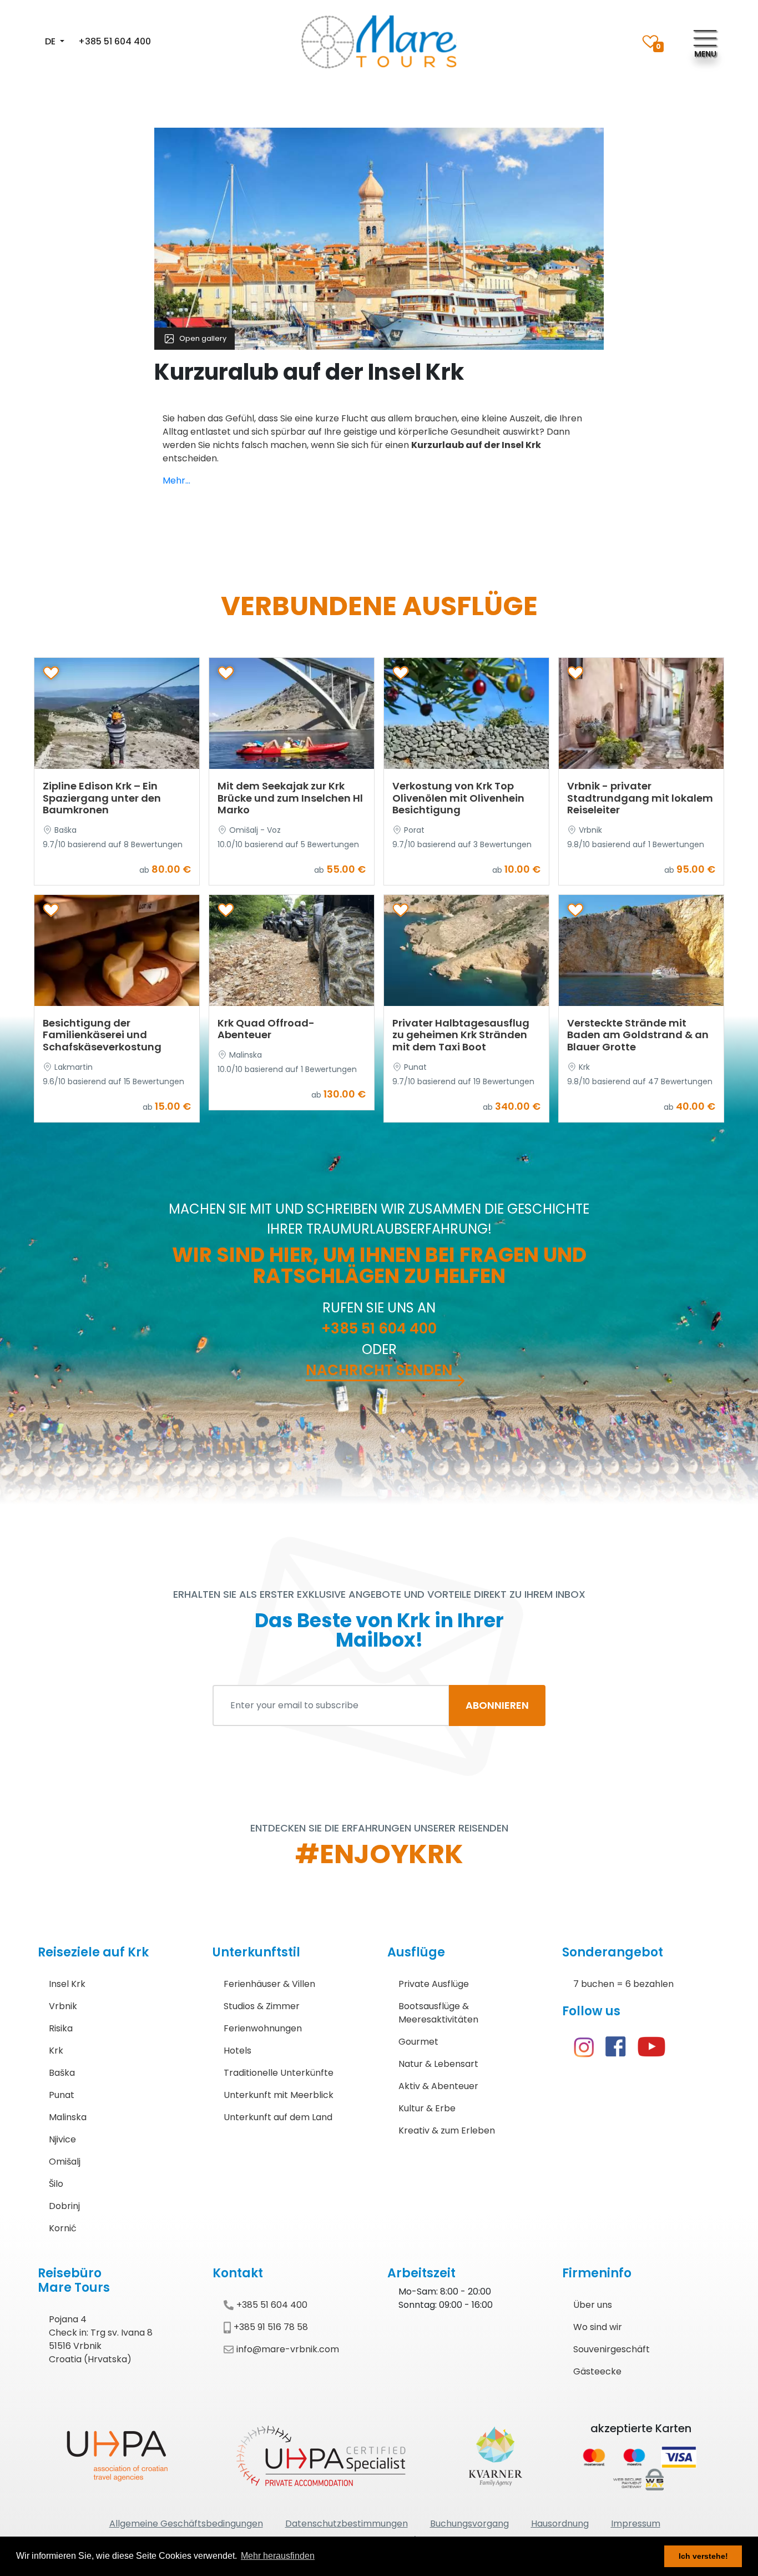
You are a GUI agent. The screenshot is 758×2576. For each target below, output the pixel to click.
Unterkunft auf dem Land (278, 2117)
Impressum (636, 2524)
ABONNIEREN (497, 1705)
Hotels (237, 2051)
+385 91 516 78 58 (271, 2327)
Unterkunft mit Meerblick (279, 2095)
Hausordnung (560, 2524)
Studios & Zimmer (262, 2006)
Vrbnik (63, 2006)
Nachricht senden (379, 1370)
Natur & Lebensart (438, 2064)
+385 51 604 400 (115, 41)
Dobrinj (64, 2206)
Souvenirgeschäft (612, 2349)
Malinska (68, 2117)
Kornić (63, 2228)
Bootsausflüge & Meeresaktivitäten (438, 2013)
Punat (62, 2095)
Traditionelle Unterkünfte (279, 2073)
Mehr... (176, 481)
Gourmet (418, 2042)
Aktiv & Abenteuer (438, 2086)
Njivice (62, 2139)
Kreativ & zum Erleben (447, 2130)
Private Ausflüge (434, 1984)
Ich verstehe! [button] (703, 2556)
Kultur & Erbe (427, 2108)
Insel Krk (67, 1984)
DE (51, 41)
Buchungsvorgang (469, 2524)
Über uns (593, 2305)
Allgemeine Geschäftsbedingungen (186, 2524)
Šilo (56, 2184)
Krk (56, 2051)
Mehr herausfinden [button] (278, 2556)
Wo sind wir (598, 2327)
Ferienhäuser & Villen (269, 1984)
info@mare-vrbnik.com (288, 2349)
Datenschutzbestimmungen (347, 2524)
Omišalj (65, 2162)
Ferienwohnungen (263, 2028)
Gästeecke (597, 2371)
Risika (61, 2028)
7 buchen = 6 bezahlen (623, 1984)
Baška (62, 2073)
